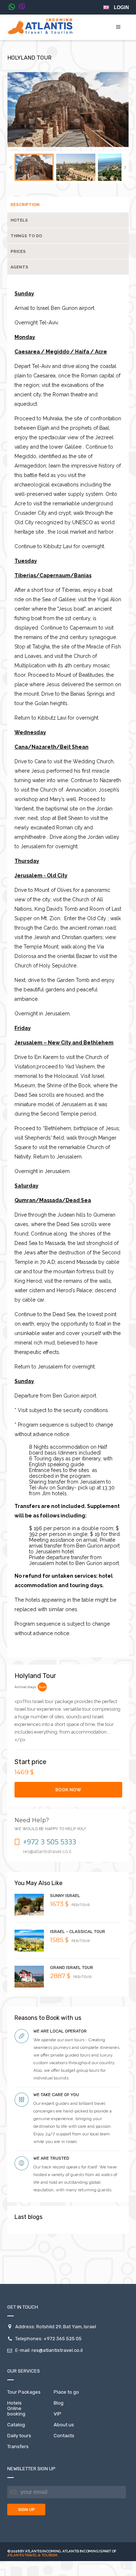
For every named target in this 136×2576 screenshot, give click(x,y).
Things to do (26, 236)
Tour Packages (24, 2392)
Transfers (18, 2446)
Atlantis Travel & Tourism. (33, 2555)
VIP (57, 2414)
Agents (19, 267)
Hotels (19, 220)
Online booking (16, 2411)
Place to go (66, 2392)
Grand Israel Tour (72, 1968)
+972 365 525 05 (63, 2339)
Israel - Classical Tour (78, 1932)
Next (125, 167)
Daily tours (19, 2436)
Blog (59, 2403)
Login (121, 7)
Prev (11, 167)
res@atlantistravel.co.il (57, 2350)
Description (25, 205)
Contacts (64, 2436)
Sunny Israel (65, 1896)
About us (64, 2425)
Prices (18, 252)
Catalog (16, 2425)
